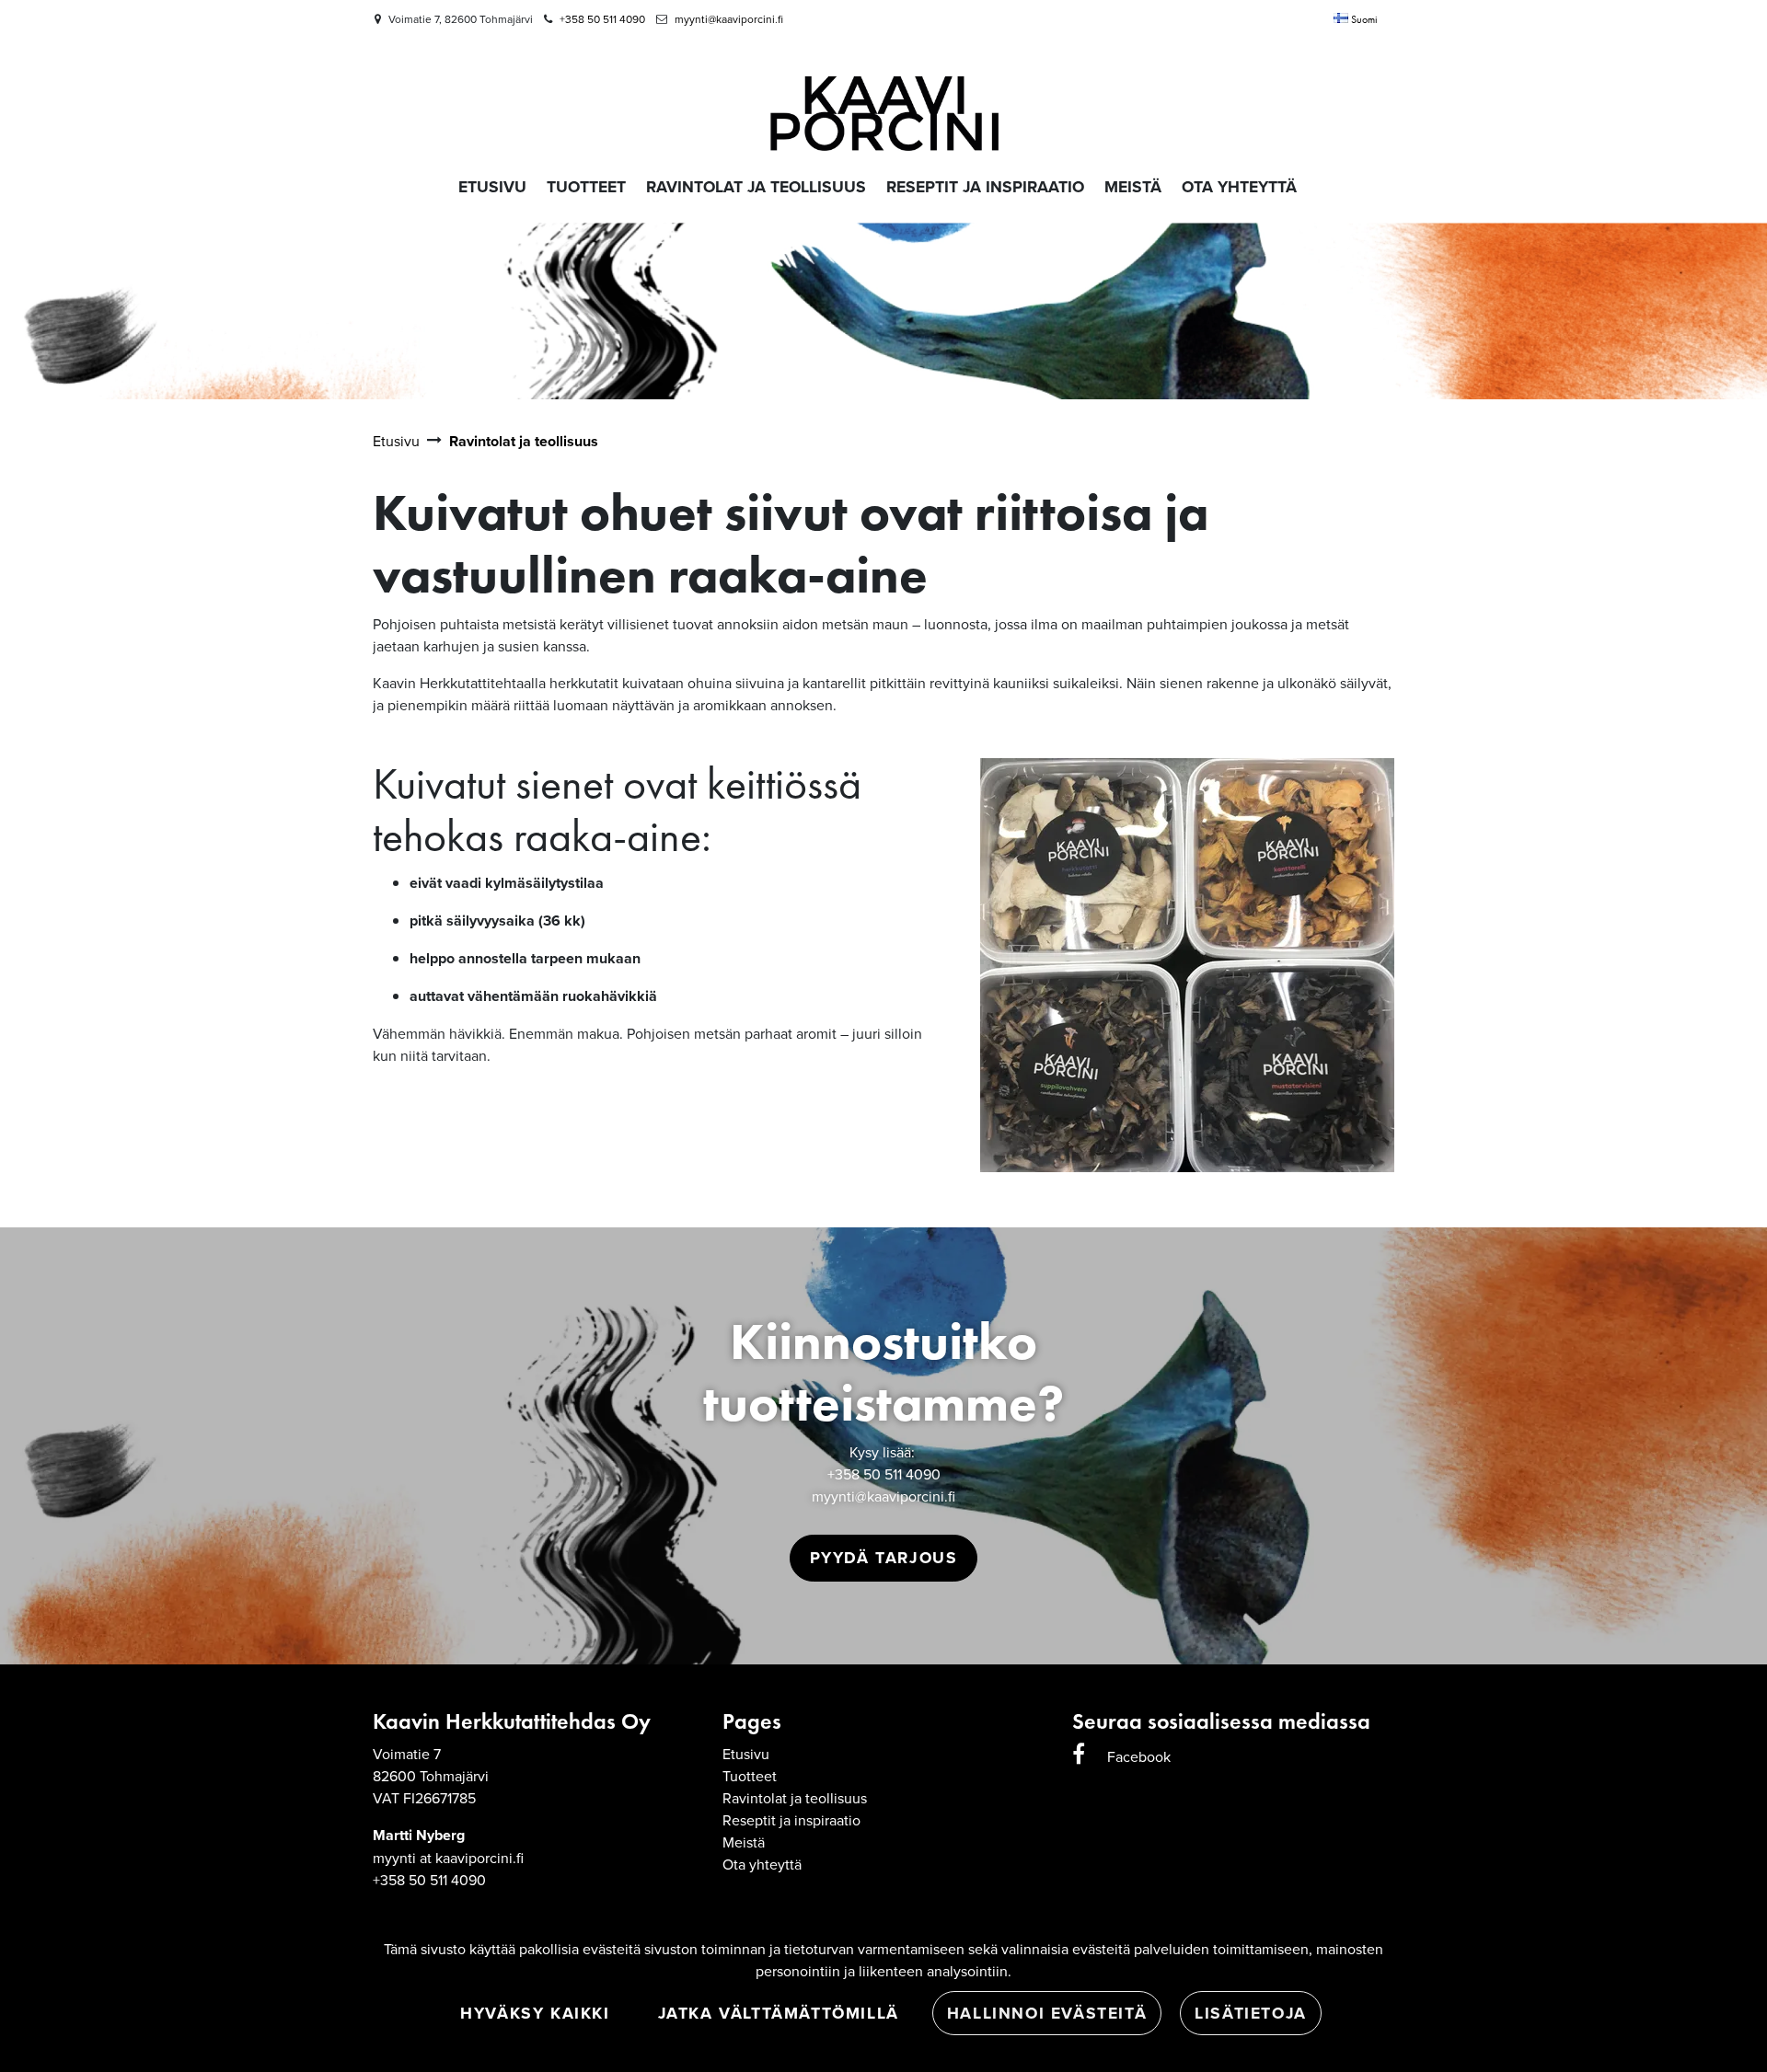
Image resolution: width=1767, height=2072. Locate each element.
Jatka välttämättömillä (779, 2013)
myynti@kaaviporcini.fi (729, 19)
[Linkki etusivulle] (883, 102)
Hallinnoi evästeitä (1047, 2013)
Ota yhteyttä (762, 1864)
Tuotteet (750, 1776)
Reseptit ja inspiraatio (791, 1820)
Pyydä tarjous (884, 1557)
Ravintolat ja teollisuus (795, 1798)
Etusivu (746, 1754)
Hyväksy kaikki (535, 2013)
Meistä (744, 1842)
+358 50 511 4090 (602, 19)
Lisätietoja (1251, 2013)
